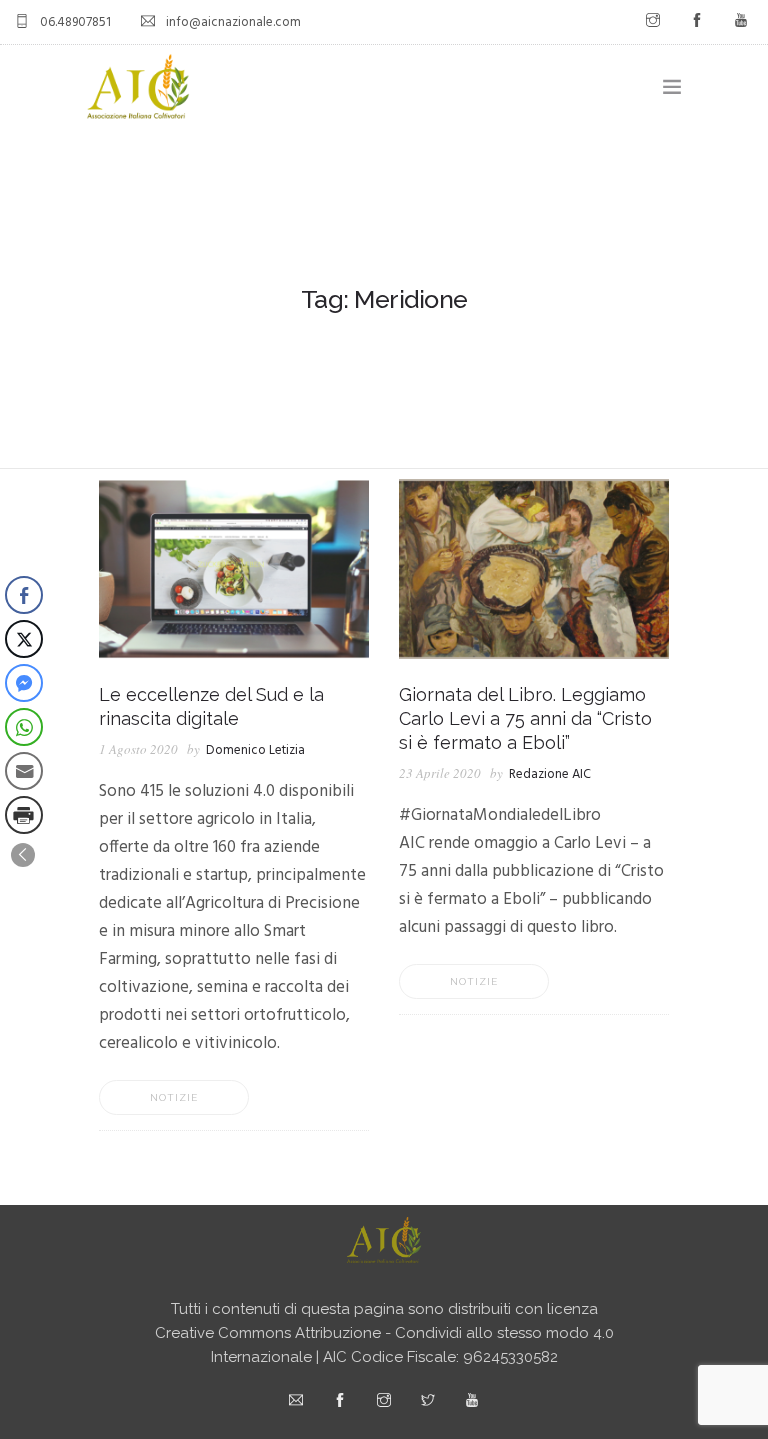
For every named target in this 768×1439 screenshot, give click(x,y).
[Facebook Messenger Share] (24, 683)
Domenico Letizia (255, 750)
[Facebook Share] (24, 595)
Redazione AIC (550, 774)
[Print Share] (24, 815)
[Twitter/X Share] (24, 639)
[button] (23, 855)
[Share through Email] (24, 771)
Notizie (174, 1097)
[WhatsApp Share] (24, 727)
